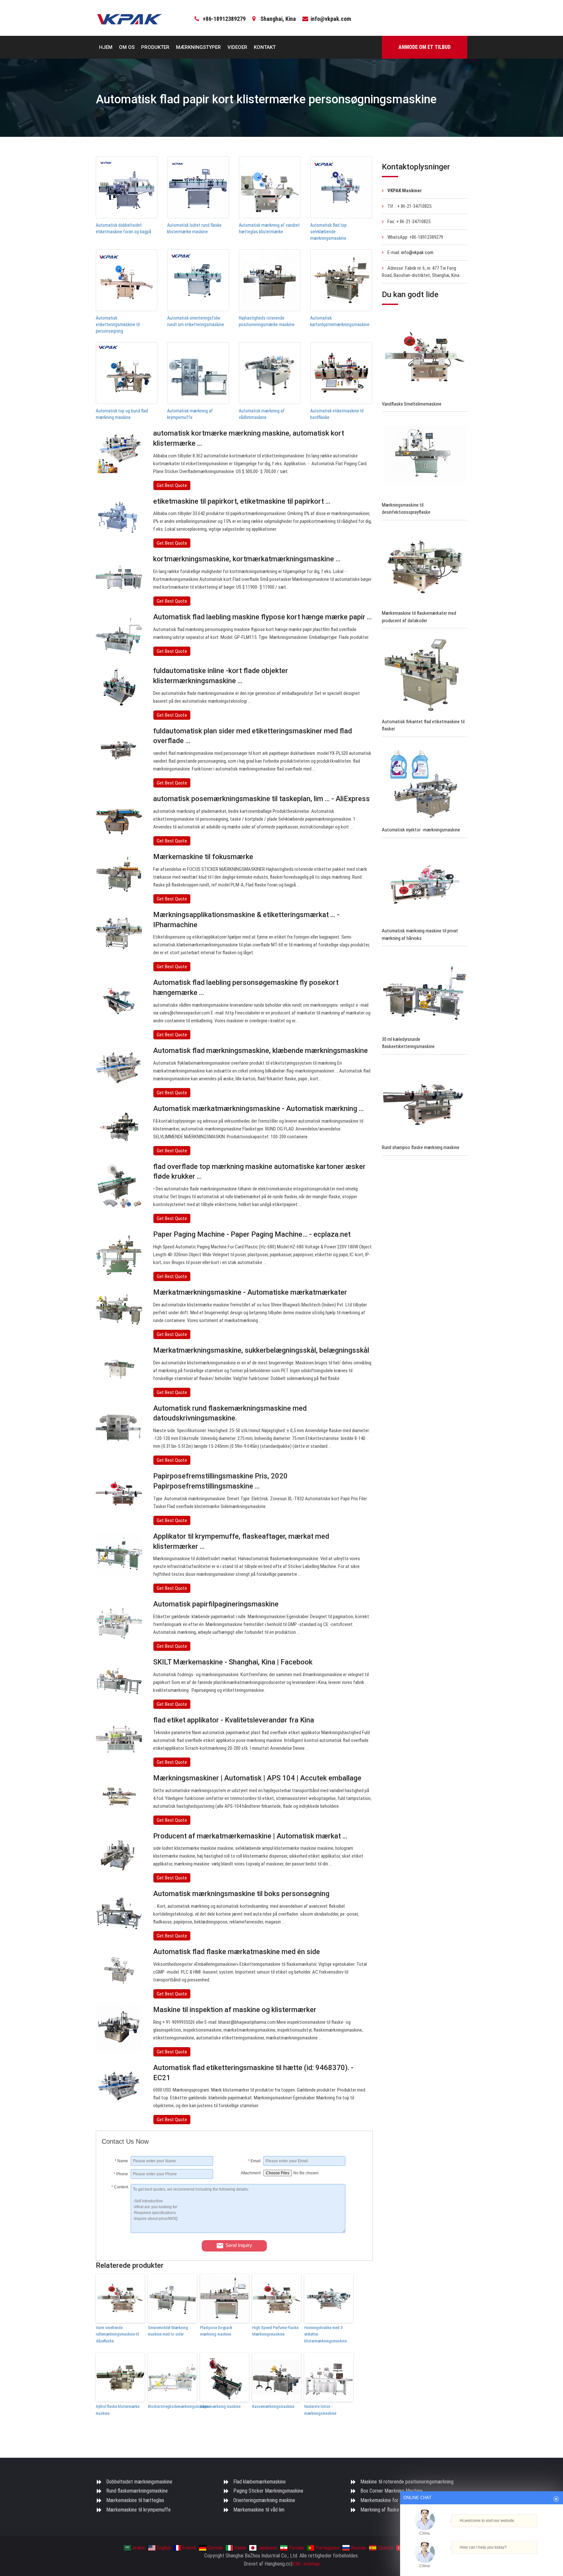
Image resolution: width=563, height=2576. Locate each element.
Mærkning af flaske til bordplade (393, 2510)
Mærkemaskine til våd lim (259, 2510)
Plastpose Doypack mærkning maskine (216, 2331)
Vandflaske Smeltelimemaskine (412, 404)
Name (121, 2161)
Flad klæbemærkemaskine (260, 2482)
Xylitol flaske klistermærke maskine (118, 2410)
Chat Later (513, 2558)
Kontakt (265, 47)
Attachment (251, 2173)
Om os (127, 47)
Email (254, 2161)
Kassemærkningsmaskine (273, 2406)
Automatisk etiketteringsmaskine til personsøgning (118, 324)
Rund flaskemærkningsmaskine (137, 2491)
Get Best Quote (172, 485)
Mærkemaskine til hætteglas (135, 2500)
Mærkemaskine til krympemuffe (138, 2510)
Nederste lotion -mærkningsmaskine (320, 2410)
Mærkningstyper (198, 47)
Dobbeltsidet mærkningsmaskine (139, 2482)
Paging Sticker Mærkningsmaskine (268, 2491)
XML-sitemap (306, 2564)
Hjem (106, 47)
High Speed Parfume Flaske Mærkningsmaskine (275, 2331)
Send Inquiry (239, 2245)
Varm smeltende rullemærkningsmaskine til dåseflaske (117, 2334)
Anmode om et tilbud (425, 47)
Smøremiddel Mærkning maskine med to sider (168, 2331)
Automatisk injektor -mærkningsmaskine (421, 830)
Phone (121, 2174)
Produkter (155, 47)
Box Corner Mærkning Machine (391, 2491)
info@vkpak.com (331, 19)
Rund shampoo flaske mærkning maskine (421, 1147)
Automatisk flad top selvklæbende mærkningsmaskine (328, 232)
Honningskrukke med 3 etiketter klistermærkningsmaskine (325, 2334)
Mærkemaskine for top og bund (392, 2500)
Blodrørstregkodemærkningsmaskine (172, 2406)
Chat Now (482, 2557)
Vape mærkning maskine (220, 2406)
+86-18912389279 (224, 19)
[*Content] (116, 2231)
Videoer (237, 47)
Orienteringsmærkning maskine (264, 2500)
